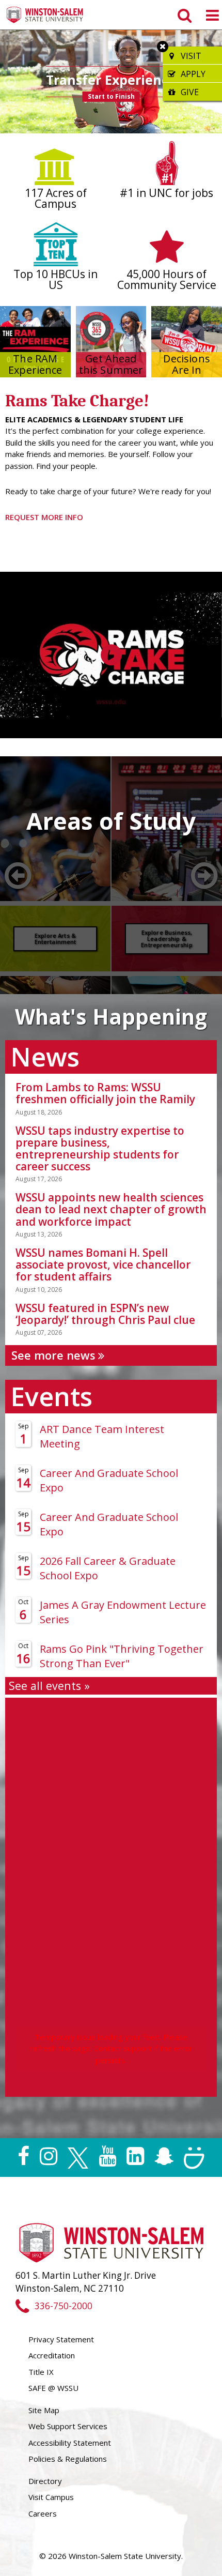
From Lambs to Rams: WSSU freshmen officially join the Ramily (105, 1093)
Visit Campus (51, 2497)
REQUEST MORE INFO (44, 517)
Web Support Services (68, 2426)
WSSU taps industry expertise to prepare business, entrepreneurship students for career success (100, 1148)
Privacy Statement (61, 2339)
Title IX (41, 2372)
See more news (55, 1355)
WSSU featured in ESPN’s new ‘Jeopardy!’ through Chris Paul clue (105, 1314)
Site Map (44, 2410)
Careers (43, 2513)
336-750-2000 (63, 2306)
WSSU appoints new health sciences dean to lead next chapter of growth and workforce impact (111, 1209)
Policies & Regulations (68, 2459)
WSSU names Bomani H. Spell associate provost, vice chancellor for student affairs (103, 1264)
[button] (10, 82)
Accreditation (52, 2355)
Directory (45, 2481)
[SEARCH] (184, 15)
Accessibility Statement (70, 2443)
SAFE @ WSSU (53, 2388)
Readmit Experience (135, 84)
